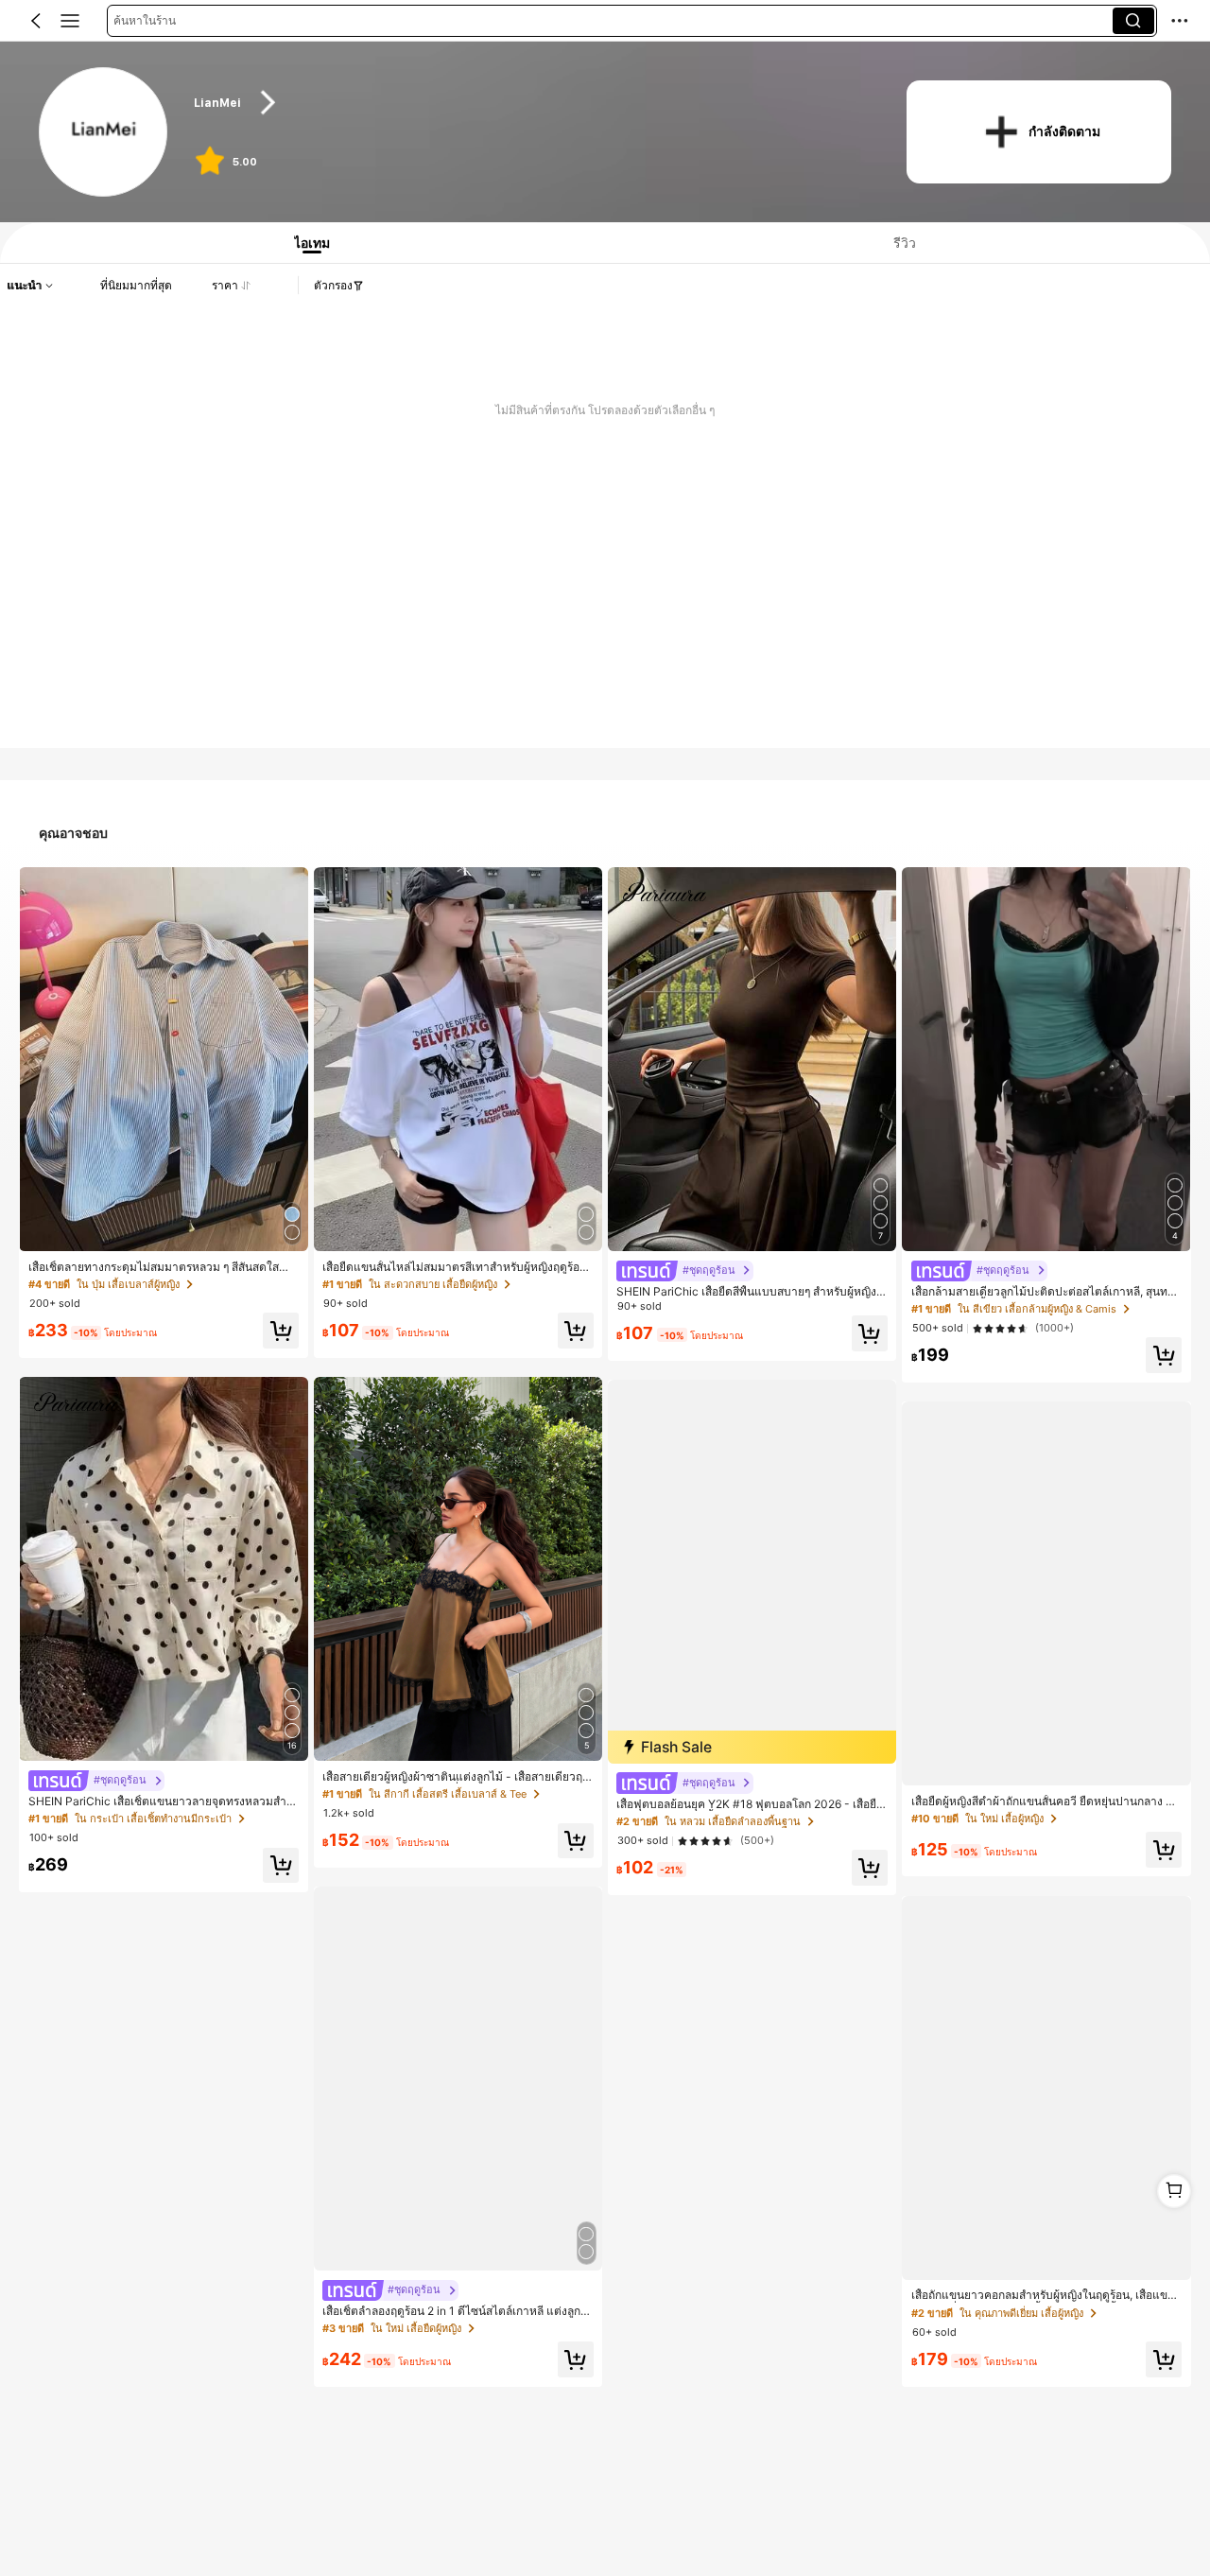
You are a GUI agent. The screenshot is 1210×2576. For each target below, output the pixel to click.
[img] (752, 1747)
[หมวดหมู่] (70, 21)
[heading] (531, 103)
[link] (104, 133)
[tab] (306, 243)
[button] (36, 21)
